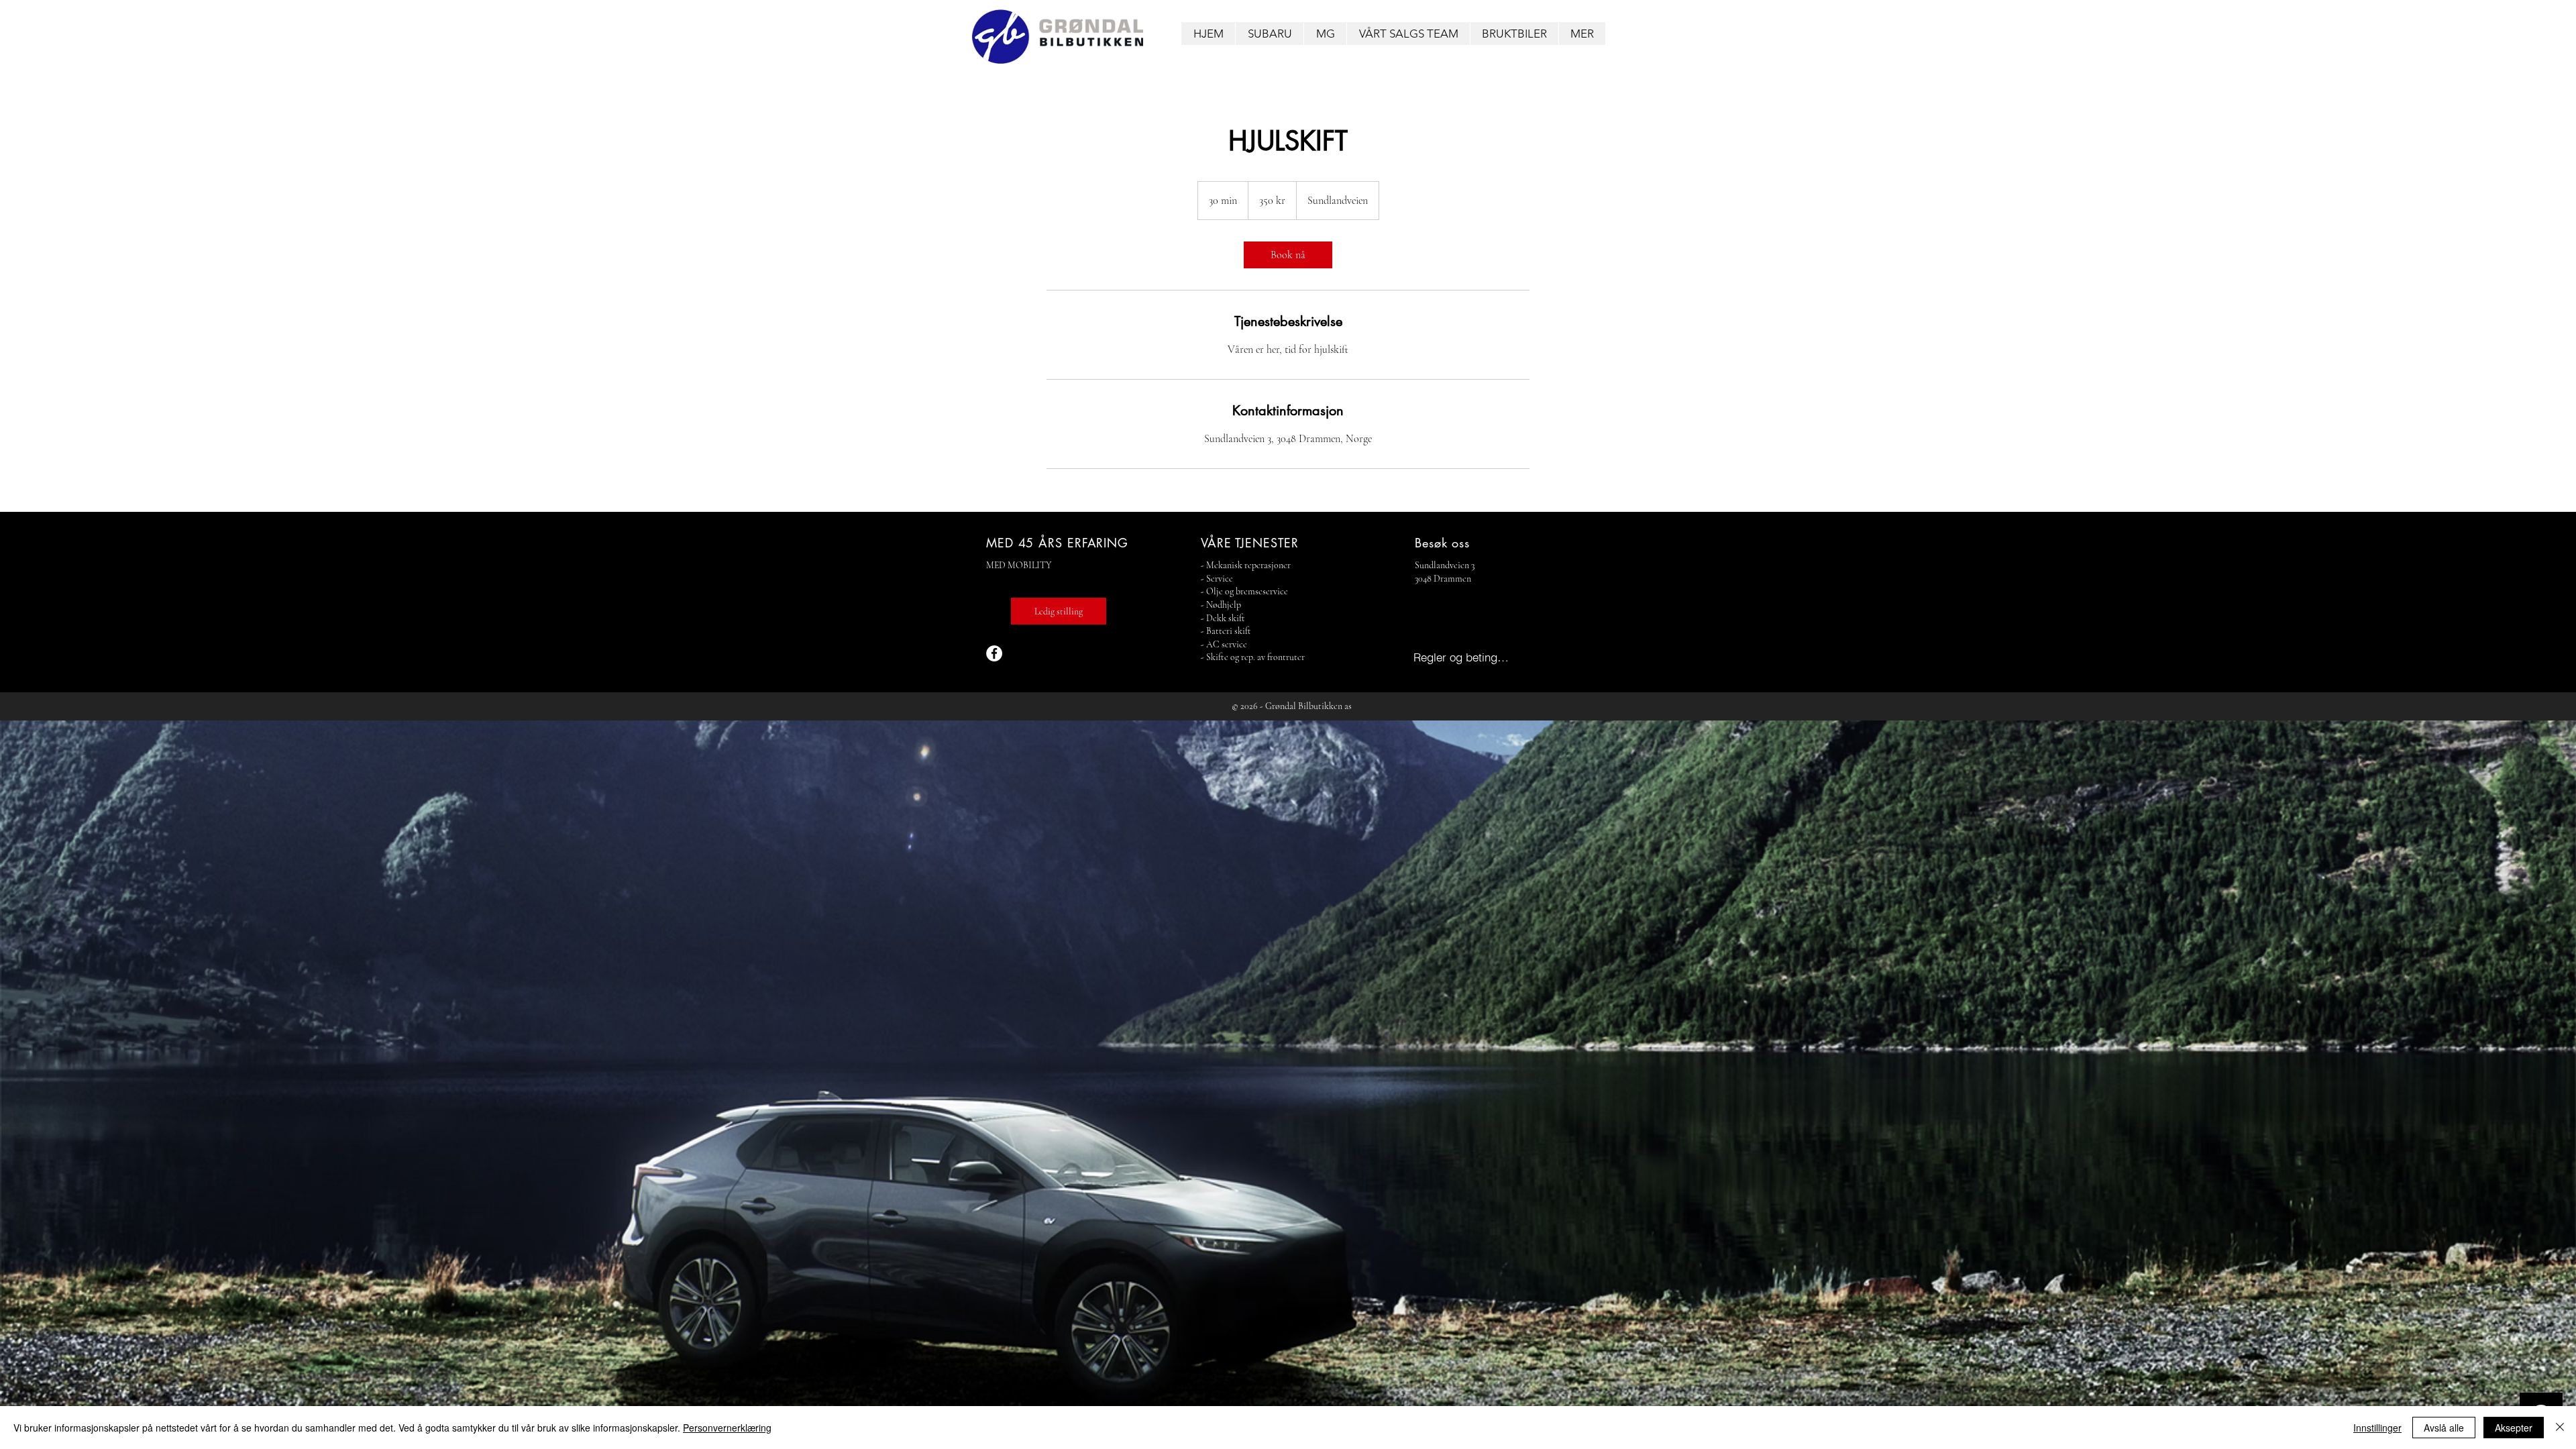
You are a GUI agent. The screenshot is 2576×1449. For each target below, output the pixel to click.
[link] (1288, 255)
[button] (1269, 34)
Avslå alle (2444, 1428)
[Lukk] (2560, 1428)
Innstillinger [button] (2377, 1428)
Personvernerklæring (727, 1428)
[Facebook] (994, 653)
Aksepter (2514, 1428)
